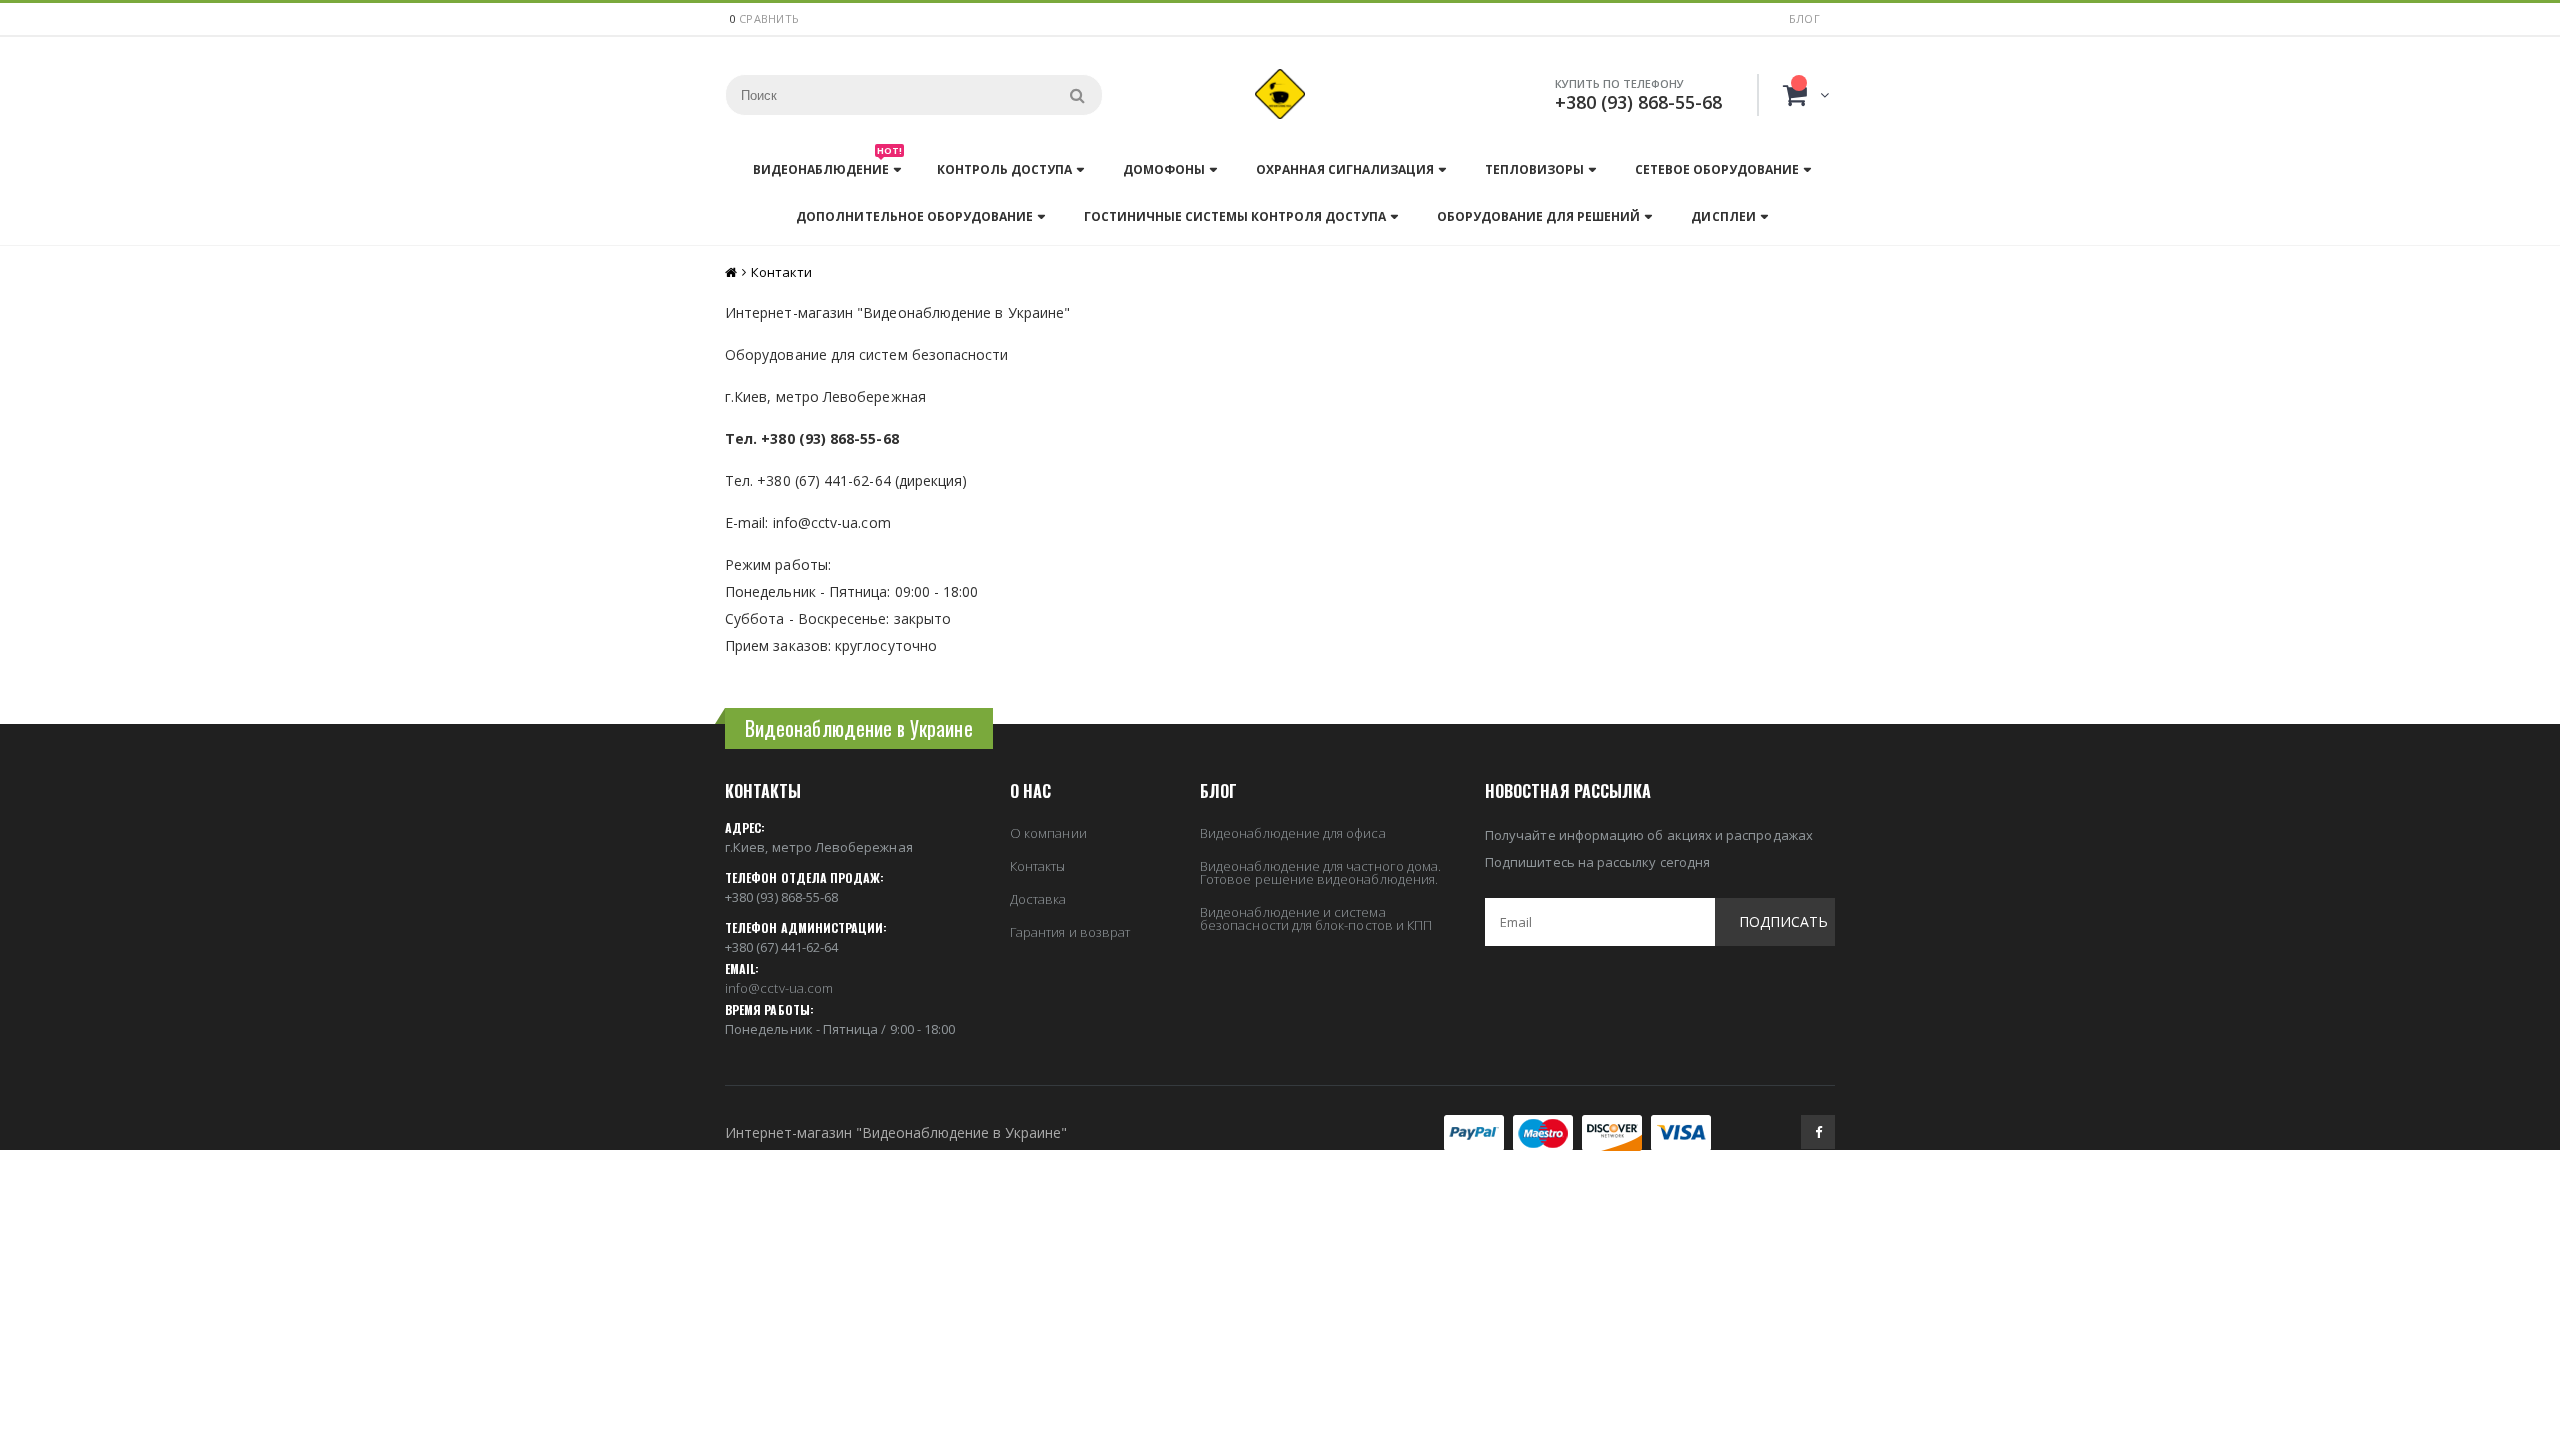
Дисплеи (1723, 216)
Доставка (1038, 899)
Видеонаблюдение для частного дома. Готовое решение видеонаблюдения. (1320, 872)
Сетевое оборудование (1717, 169)
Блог (1804, 18)
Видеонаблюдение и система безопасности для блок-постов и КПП (1316, 918)
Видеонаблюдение (827, 164)
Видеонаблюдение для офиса (1293, 833)
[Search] (1077, 95)
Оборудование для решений (1538, 216)
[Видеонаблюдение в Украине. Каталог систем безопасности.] (1280, 94)
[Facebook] (1818, 1132)
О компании (1048, 833)
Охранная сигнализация (1344, 169)
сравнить (769, 18)
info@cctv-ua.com (779, 988)
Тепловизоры (1534, 169)
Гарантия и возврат (1070, 932)
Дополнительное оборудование (914, 216)
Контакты (1038, 866)
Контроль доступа (1004, 169)
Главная (732, 272)
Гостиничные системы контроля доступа (1235, 216)
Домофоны (1164, 169)
